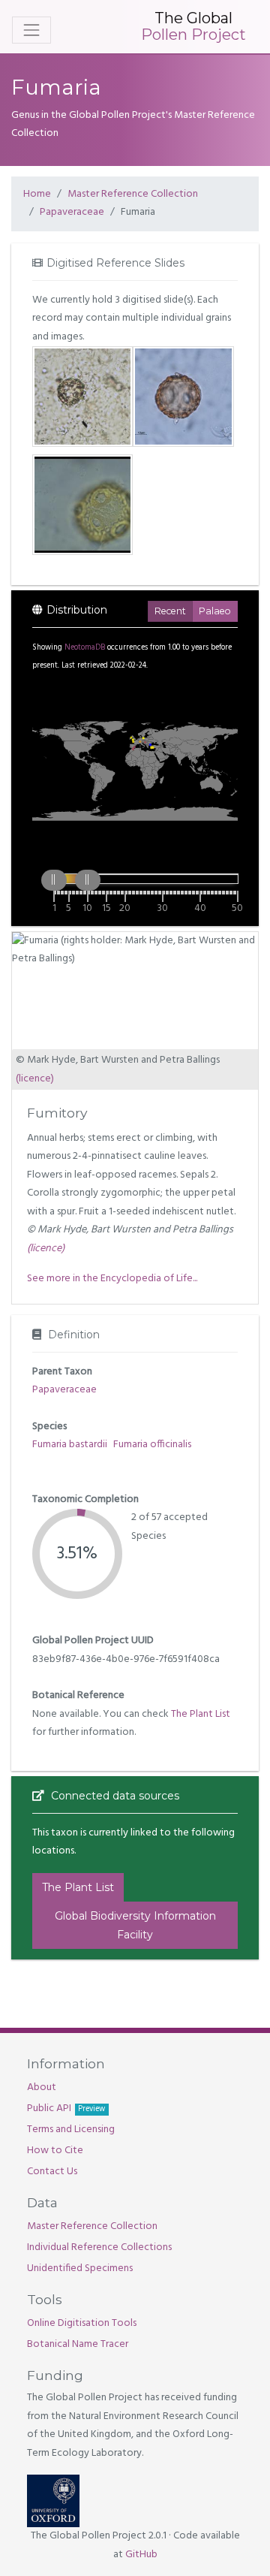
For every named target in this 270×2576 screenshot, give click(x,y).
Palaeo (215, 611)
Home (37, 194)
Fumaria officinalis (152, 1445)
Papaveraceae (72, 212)
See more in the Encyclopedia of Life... (112, 1279)
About (42, 2087)
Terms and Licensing (71, 2130)
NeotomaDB (85, 648)
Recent (170, 611)
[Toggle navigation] (31, 30)
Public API (66, 2108)
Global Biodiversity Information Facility (135, 1925)
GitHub (141, 2555)
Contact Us (52, 2172)
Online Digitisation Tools (82, 2323)
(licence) (35, 1079)
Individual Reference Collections (99, 2247)
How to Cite (55, 2151)
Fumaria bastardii (70, 1445)
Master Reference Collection (133, 194)
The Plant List (201, 1714)
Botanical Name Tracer (78, 2344)
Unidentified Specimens (80, 2268)
